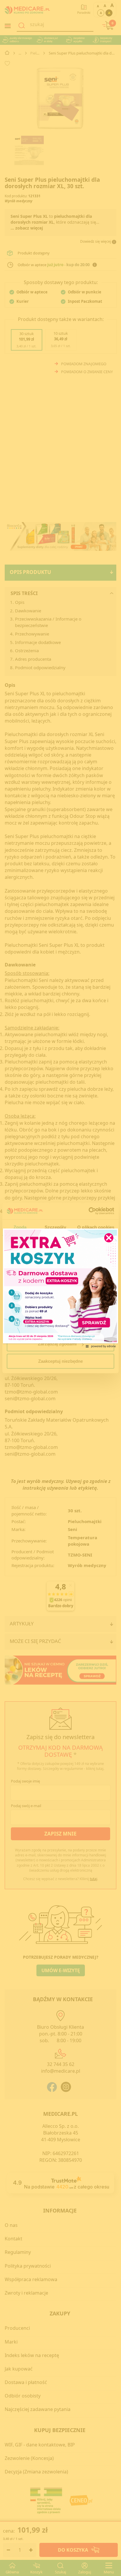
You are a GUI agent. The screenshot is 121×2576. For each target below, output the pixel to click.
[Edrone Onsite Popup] (60, 1288)
